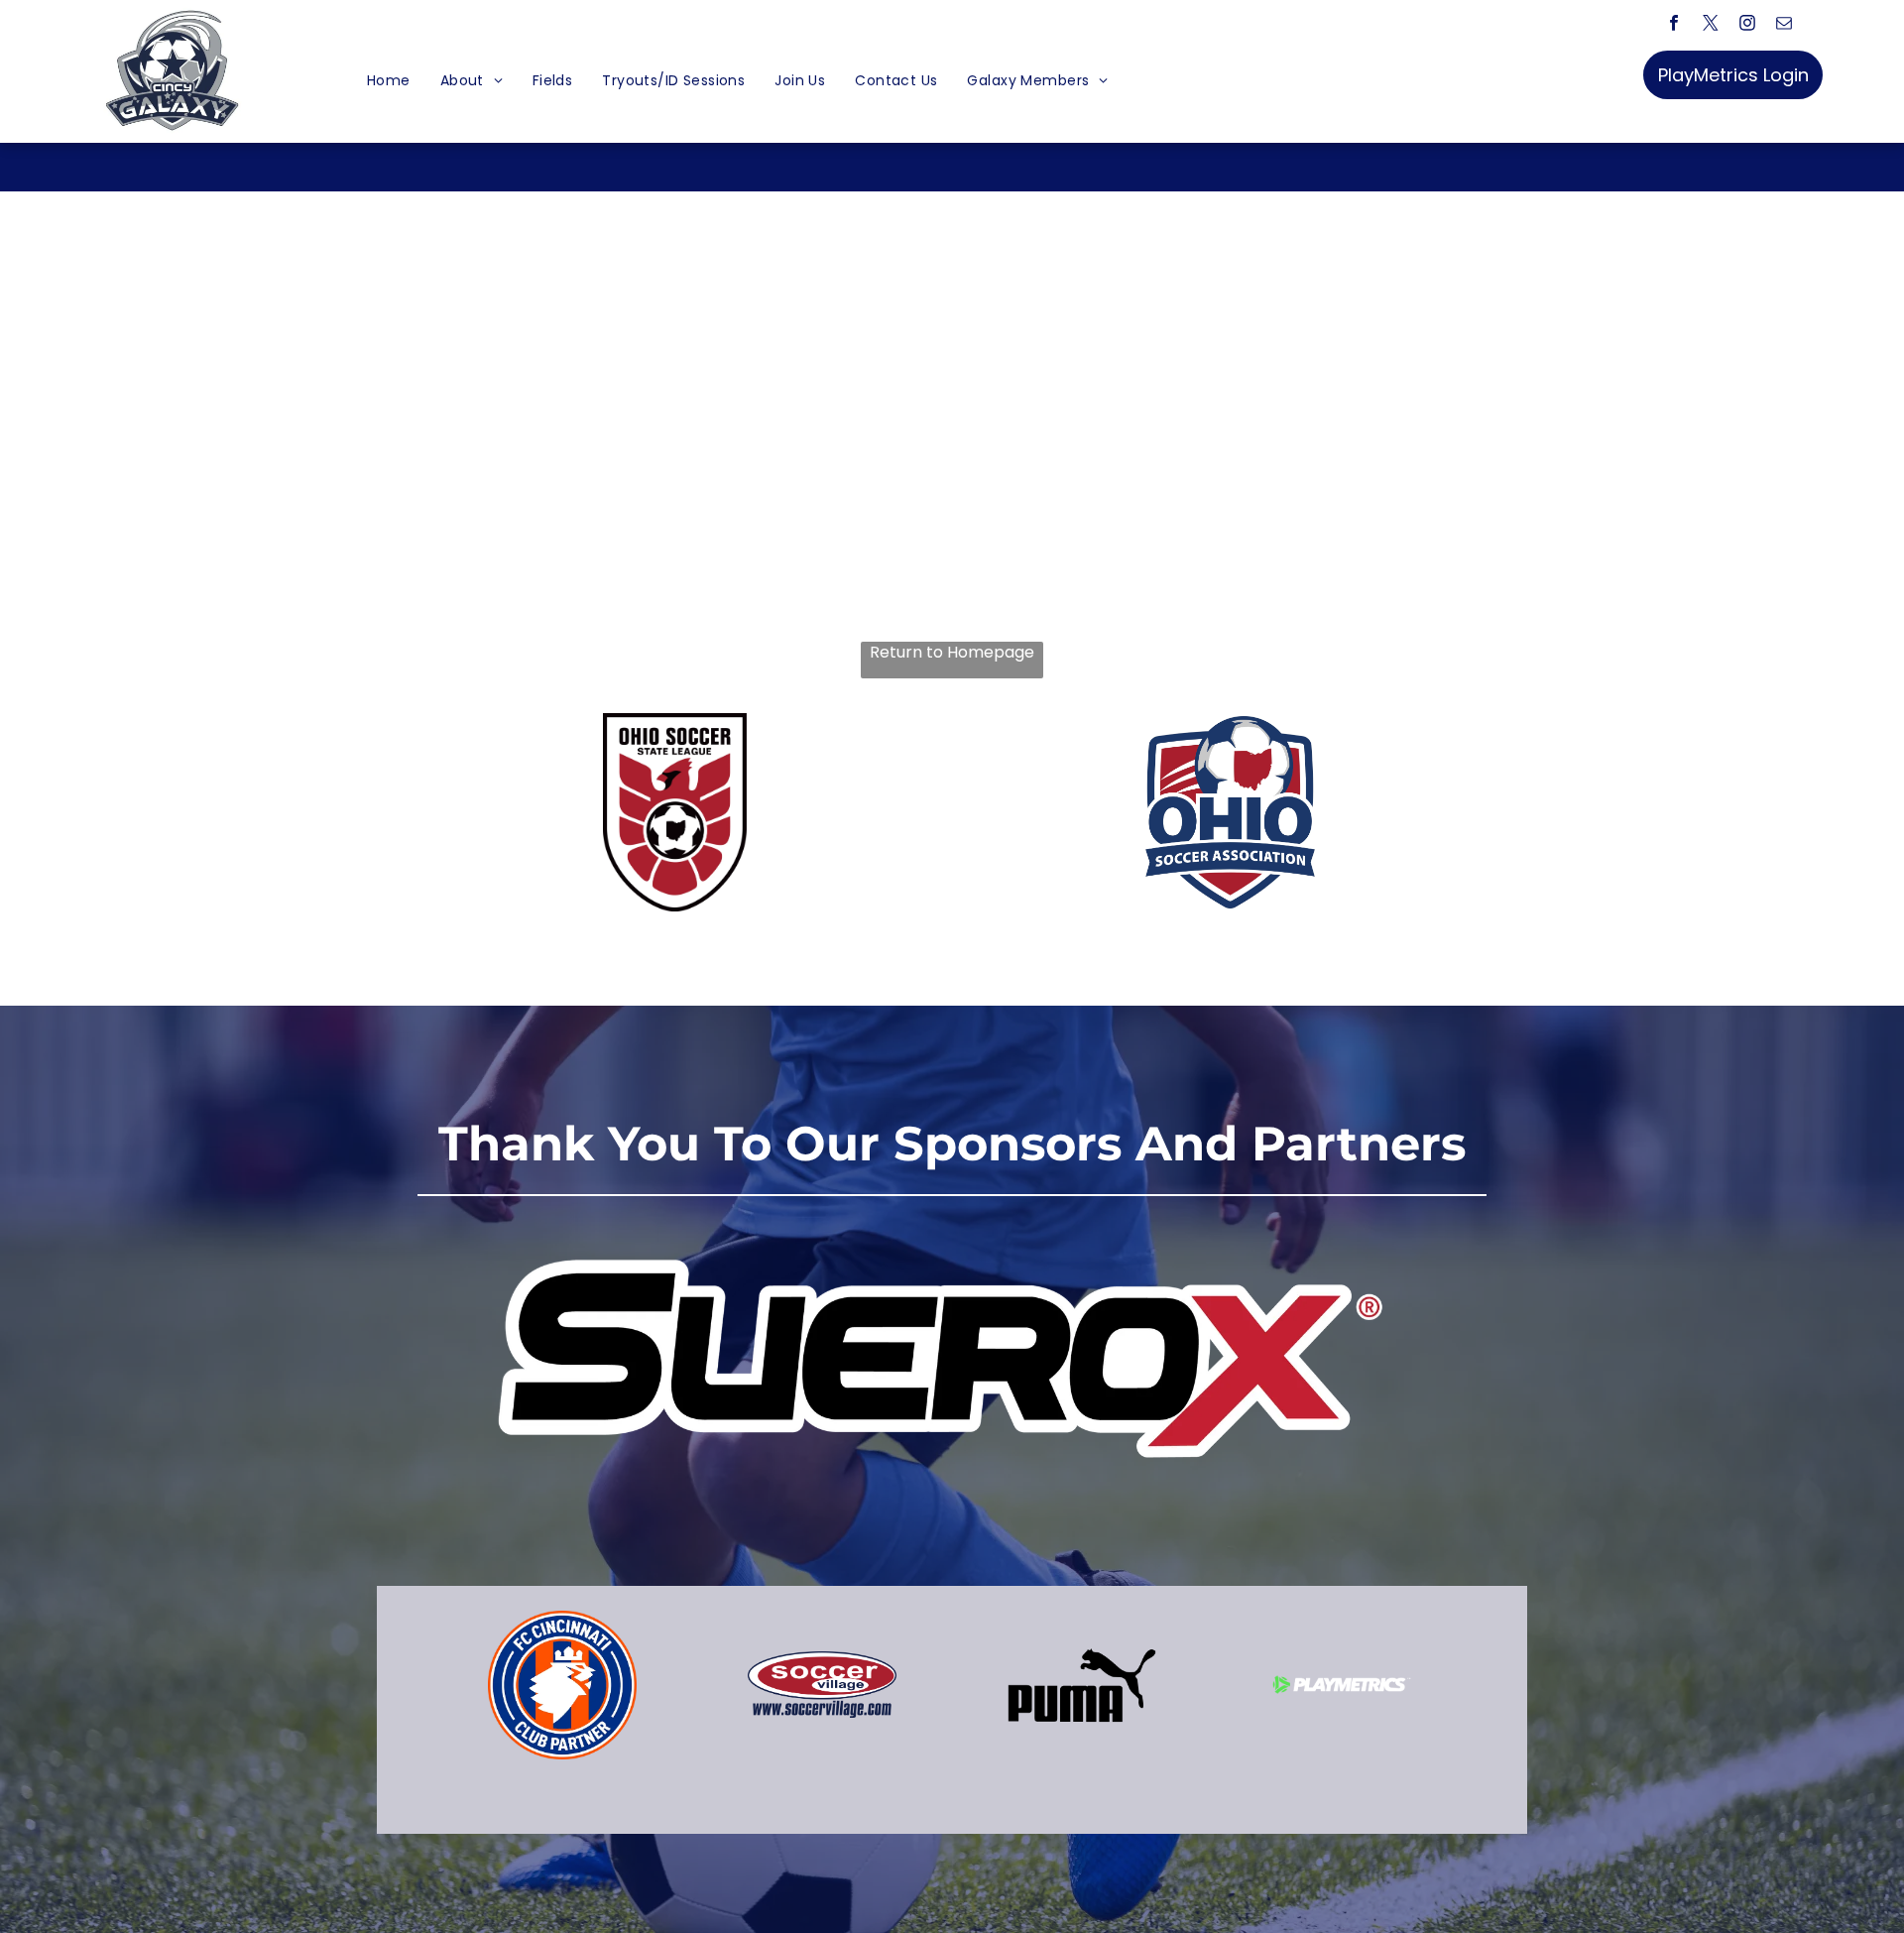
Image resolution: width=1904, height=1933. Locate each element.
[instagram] (1748, 26)
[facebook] (1674, 26)
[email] (1785, 26)
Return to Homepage (952, 653)
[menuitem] (389, 81)
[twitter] (1711, 26)
